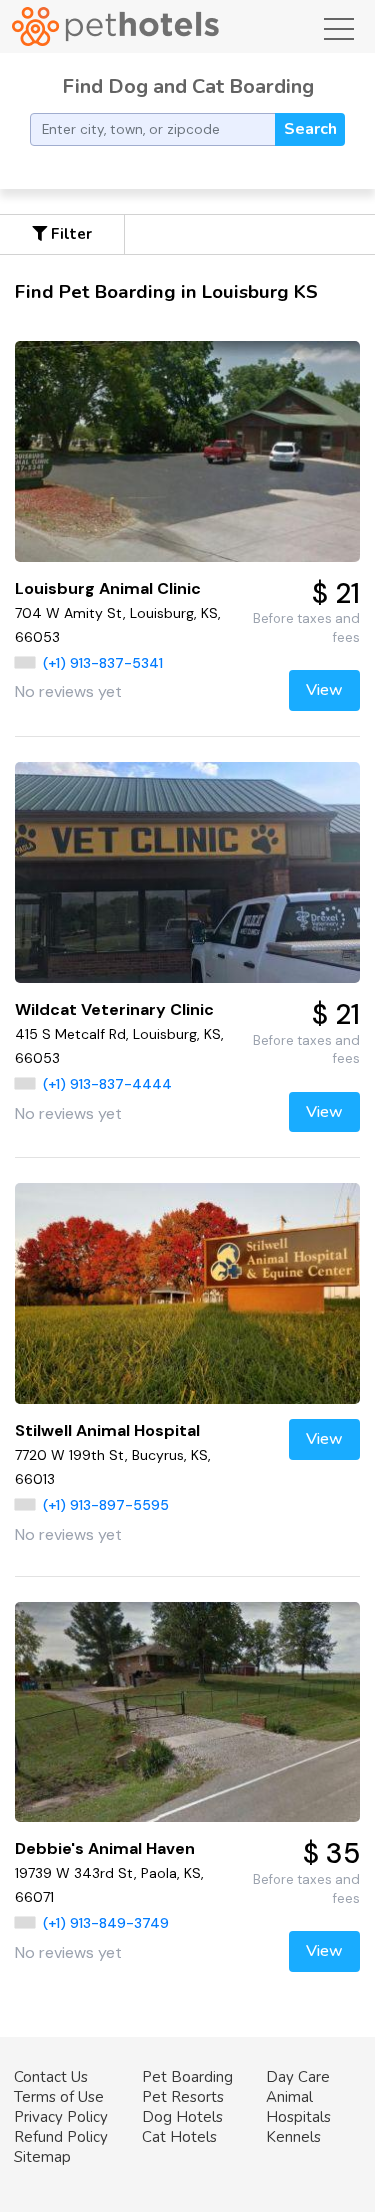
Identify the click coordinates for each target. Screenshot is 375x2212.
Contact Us (51, 2077)
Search (310, 129)
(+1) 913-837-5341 (103, 663)
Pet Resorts (183, 2097)
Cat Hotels (179, 2137)
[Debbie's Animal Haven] (187, 1712)
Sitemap (42, 2157)
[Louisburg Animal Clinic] (187, 451)
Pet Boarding (187, 2077)
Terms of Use (59, 2097)
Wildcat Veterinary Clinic (114, 1009)
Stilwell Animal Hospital (107, 1430)
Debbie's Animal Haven (105, 1848)
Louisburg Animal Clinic (108, 588)
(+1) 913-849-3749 (106, 1923)
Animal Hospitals (298, 2107)
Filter (69, 234)
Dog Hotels (182, 2117)
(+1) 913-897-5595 (106, 1505)
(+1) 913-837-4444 (107, 1084)
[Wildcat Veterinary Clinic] (187, 872)
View (324, 690)
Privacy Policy (61, 2117)
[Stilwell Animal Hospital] (187, 1293)
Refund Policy (61, 2137)
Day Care (298, 2077)
